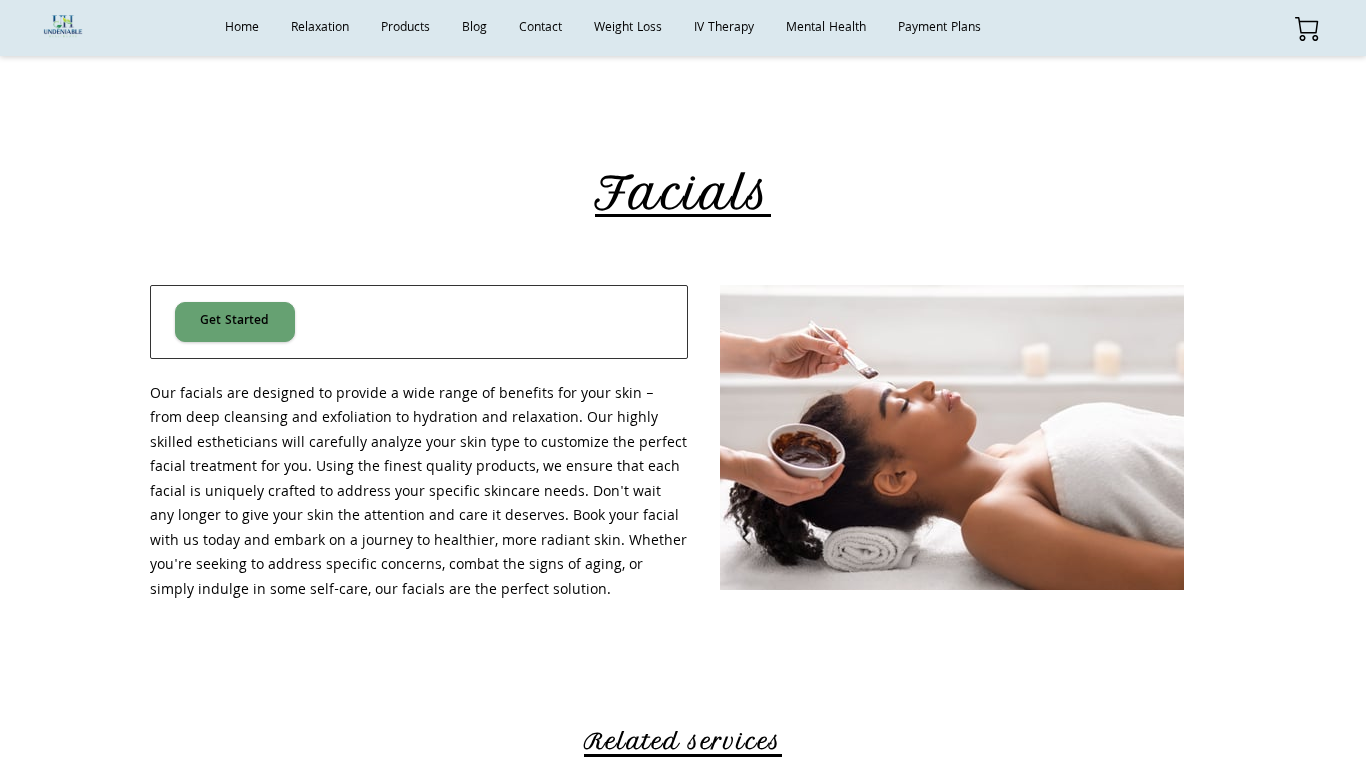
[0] (1307, 29)
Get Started (234, 321)
